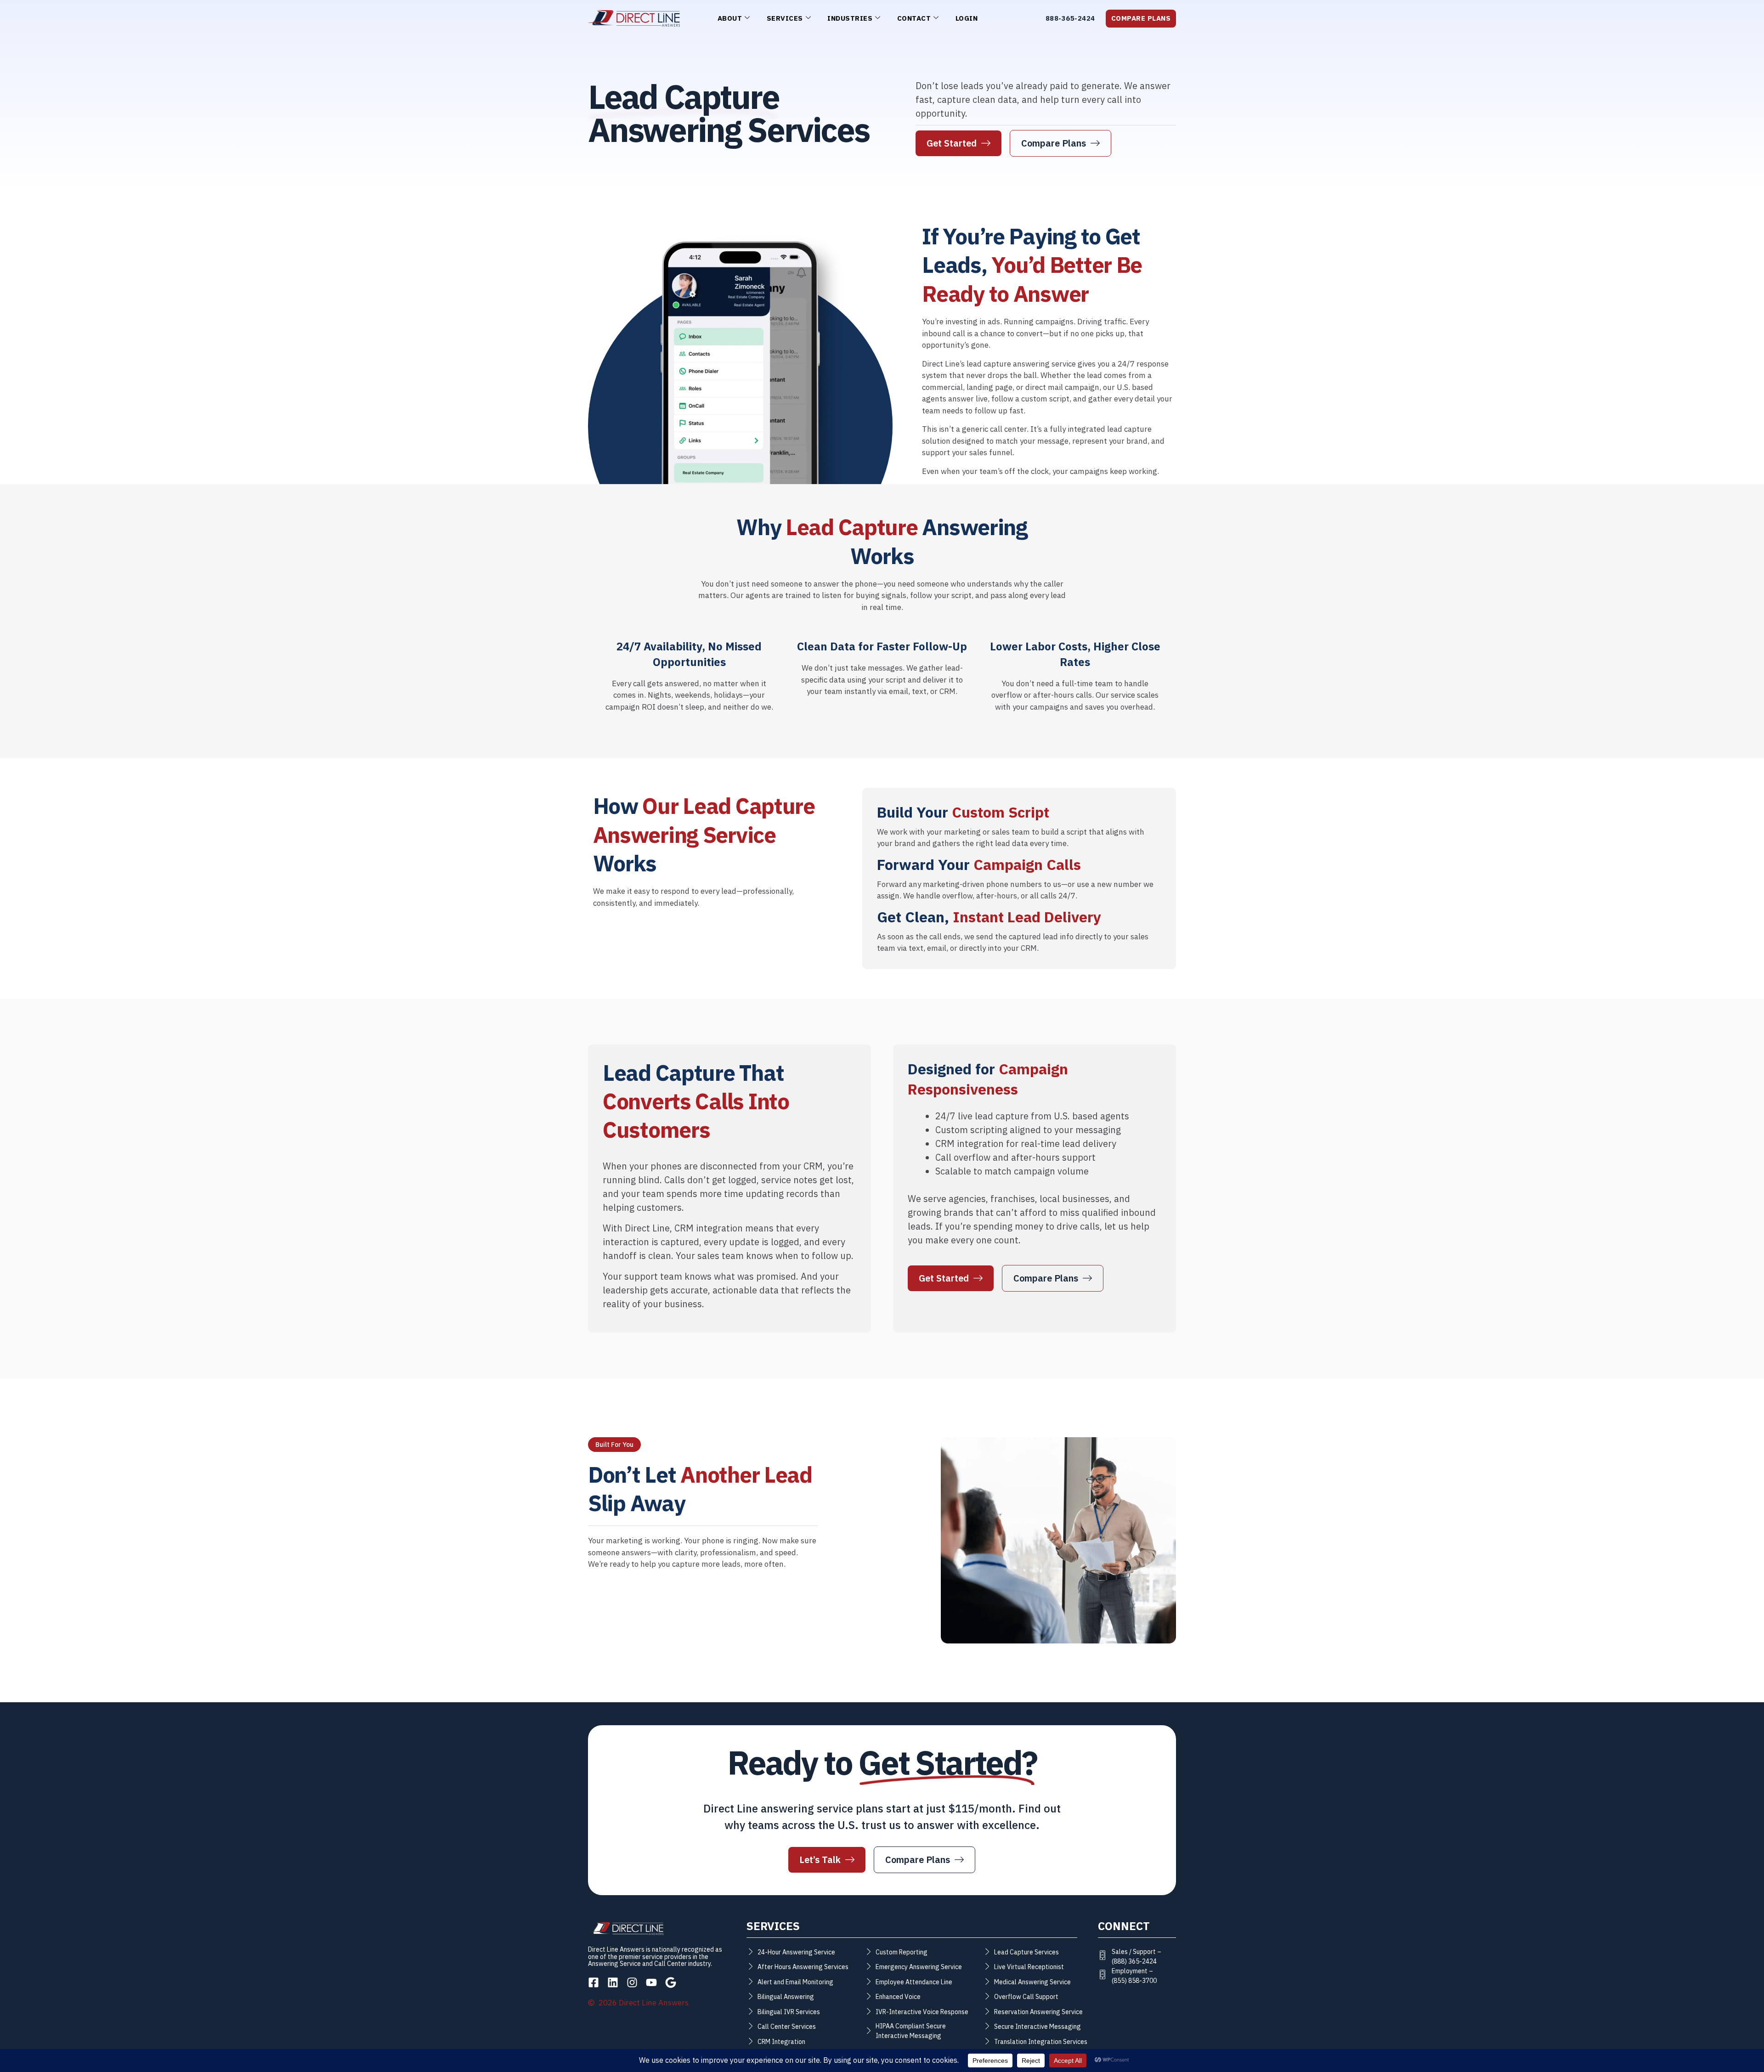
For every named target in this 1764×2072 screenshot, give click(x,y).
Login (967, 18)
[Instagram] (632, 1982)
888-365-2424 (1070, 18)
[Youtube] (651, 1982)
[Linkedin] (613, 1982)
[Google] (671, 1982)
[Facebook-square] (594, 1982)
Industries (850, 18)
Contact (914, 18)
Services (785, 18)
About (730, 18)
